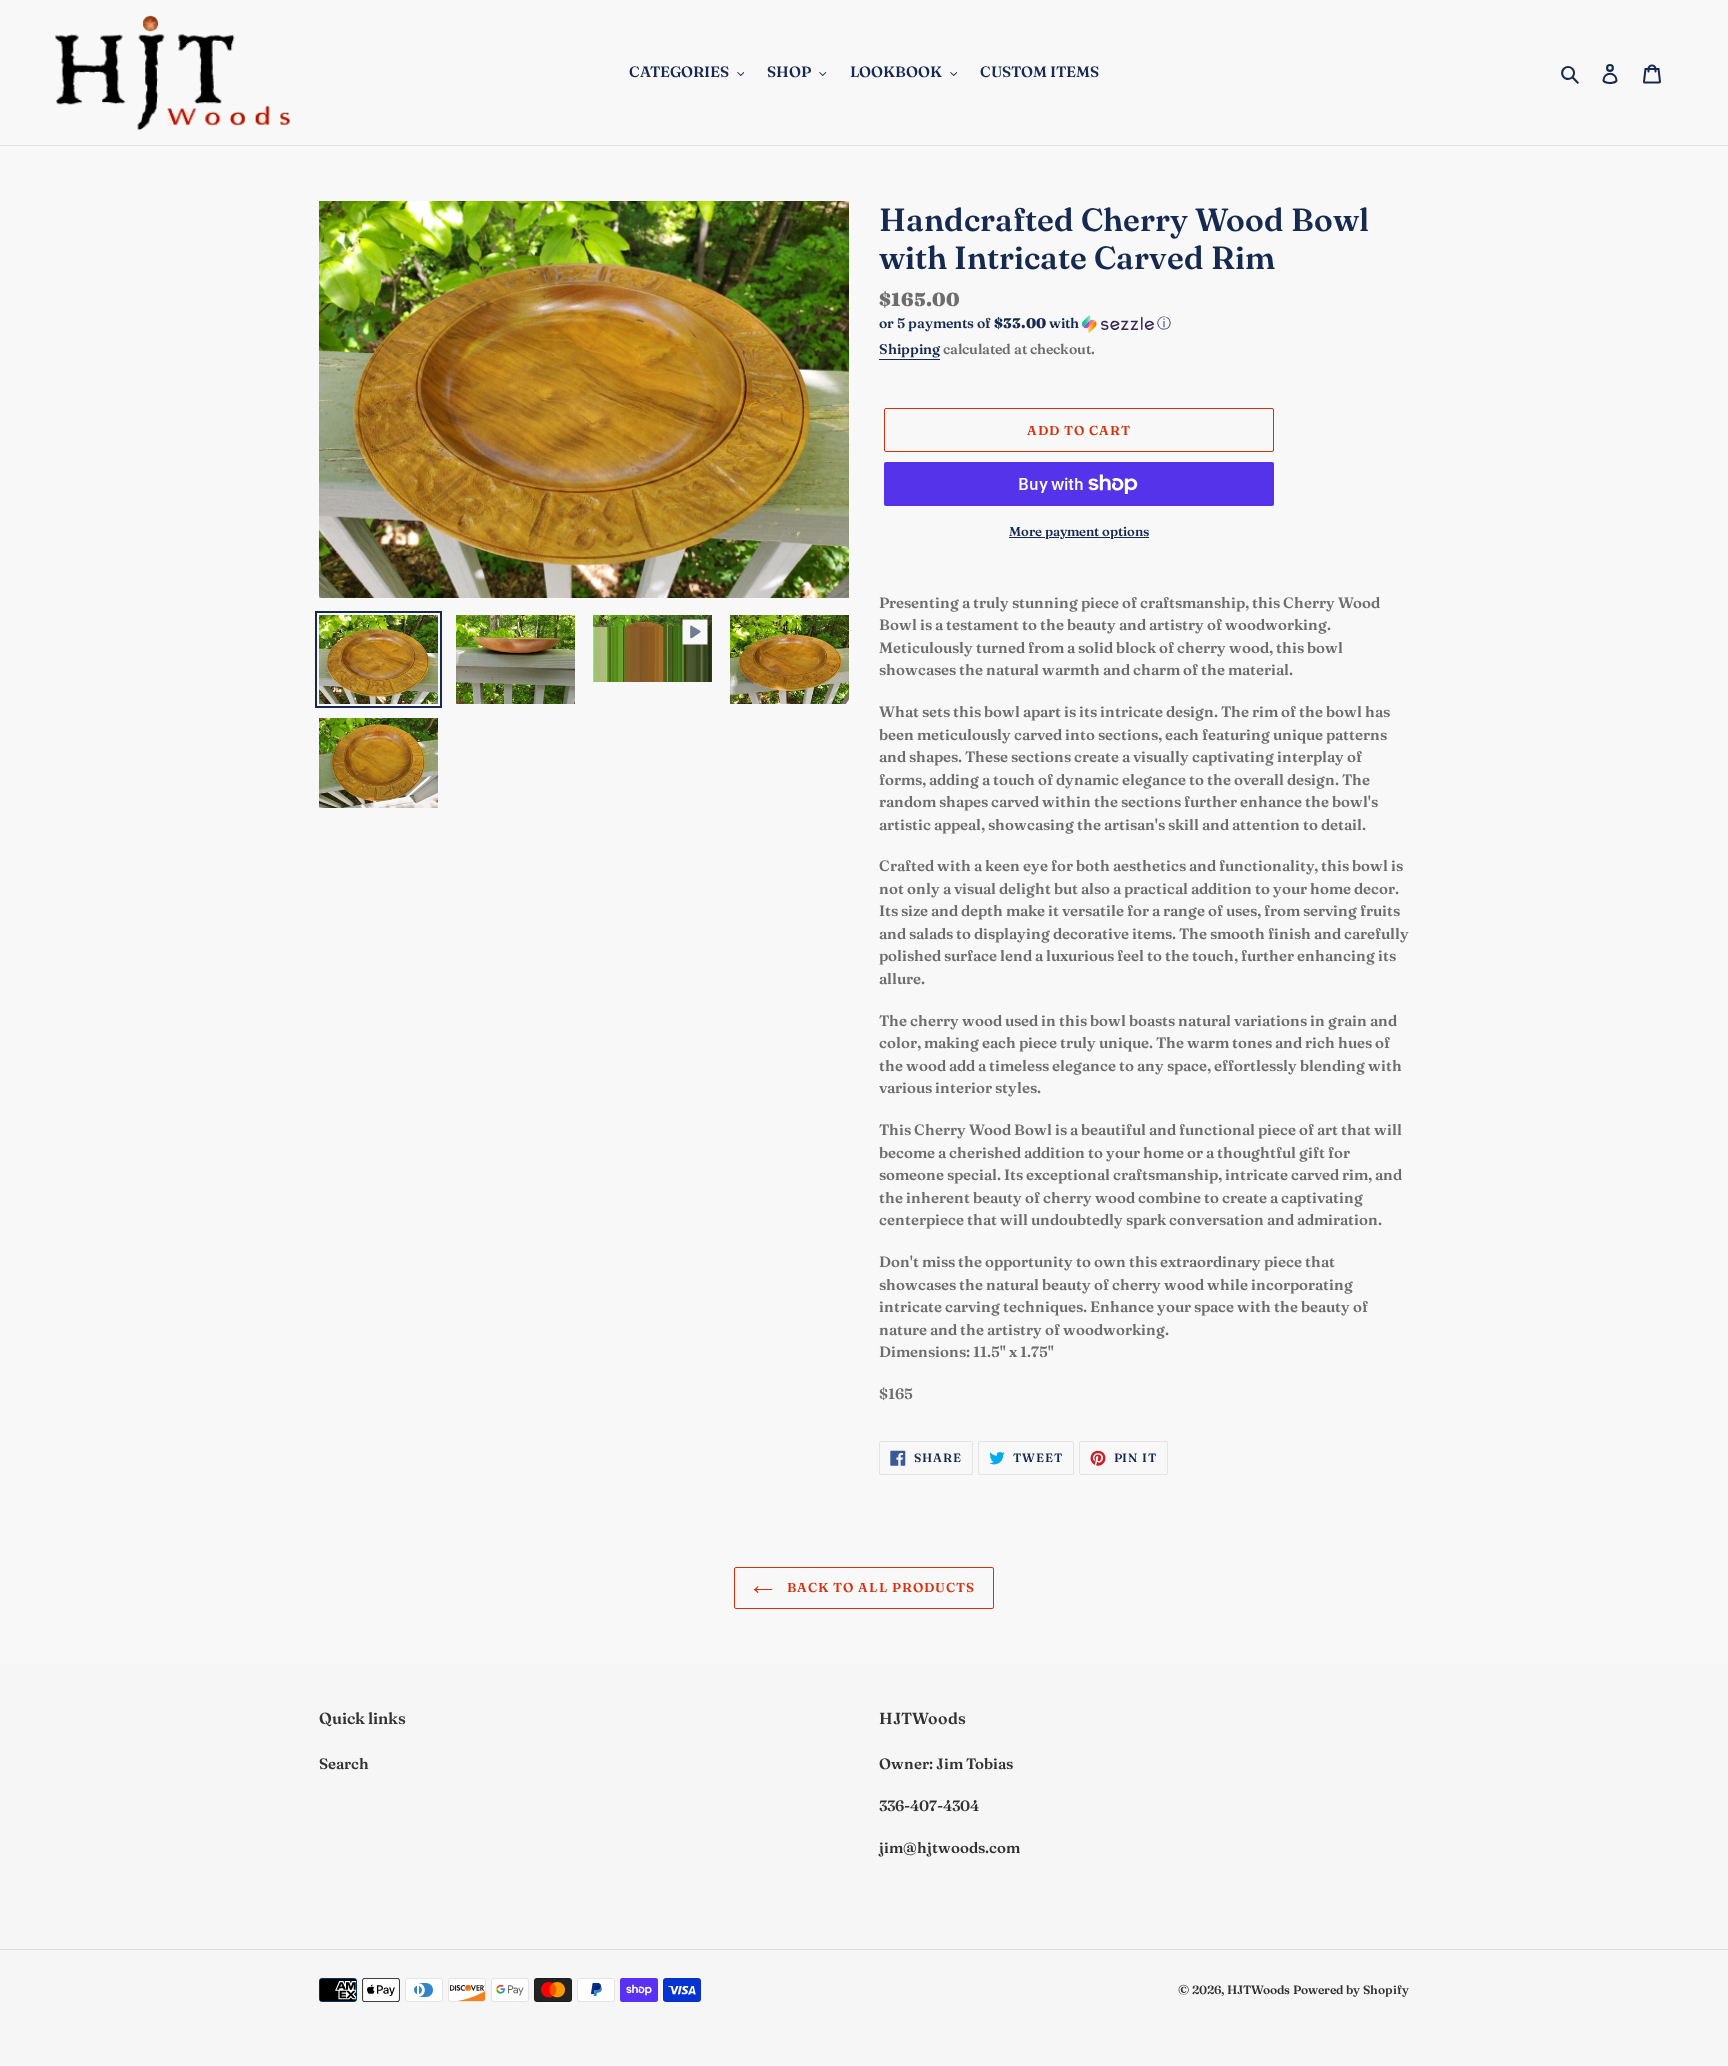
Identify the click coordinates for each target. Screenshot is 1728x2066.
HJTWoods (1258, 1989)
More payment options (1079, 531)
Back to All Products (879, 1587)
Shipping (909, 349)
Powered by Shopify (1351, 1989)
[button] (1025, 323)
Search (344, 1763)
